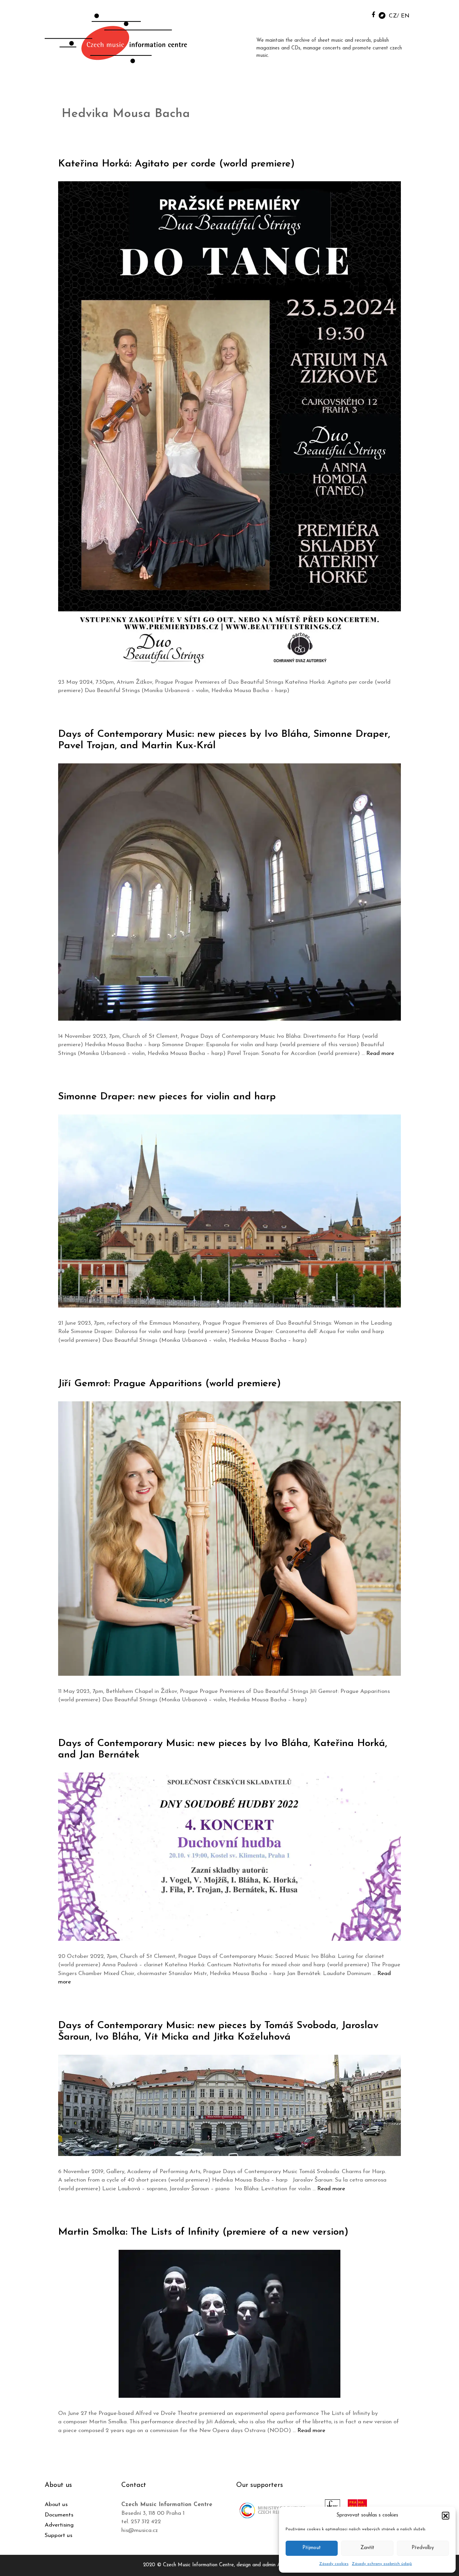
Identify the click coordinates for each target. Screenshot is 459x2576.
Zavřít (367, 2548)
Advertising (59, 2525)
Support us (58, 2535)
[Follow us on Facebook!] (373, 14)
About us (56, 2505)
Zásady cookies (334, 2564)
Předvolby (423, 2548)
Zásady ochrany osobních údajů (382, 2564)
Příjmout (312, 2548)
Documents (59, 2515)
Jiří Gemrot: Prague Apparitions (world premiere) (170, 1384)
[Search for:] (358, 14)
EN (405, 16)
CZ (393, 16)
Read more (380, 1053)
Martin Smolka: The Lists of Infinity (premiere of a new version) (203, 2232)
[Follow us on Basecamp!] (382, 15)
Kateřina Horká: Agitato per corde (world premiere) (176, 164)
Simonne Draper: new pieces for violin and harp (167, 1097)
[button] (446, 2515)
